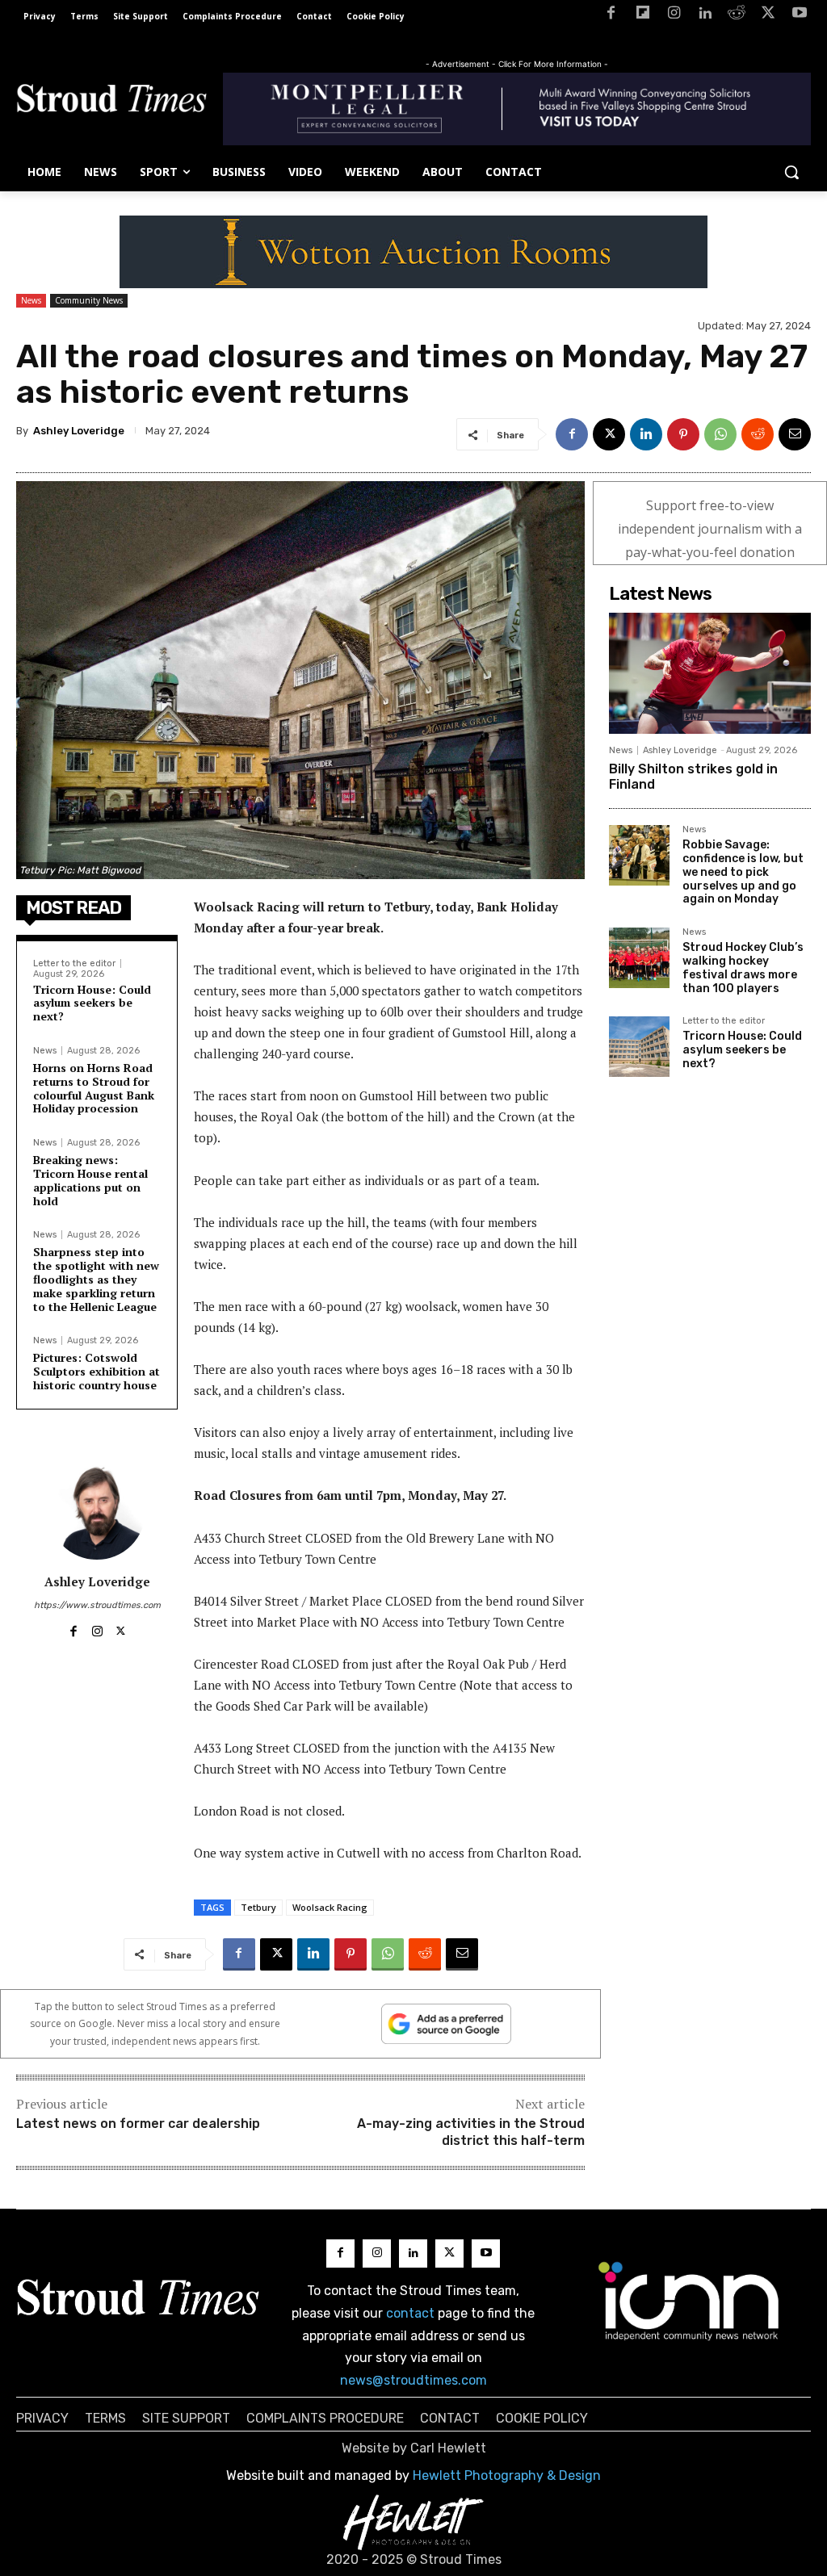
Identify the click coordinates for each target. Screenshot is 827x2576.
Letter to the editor (74, 963)
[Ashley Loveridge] (97, 1511)
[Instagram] (674, 16)
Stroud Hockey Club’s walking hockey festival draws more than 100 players (743, 968)
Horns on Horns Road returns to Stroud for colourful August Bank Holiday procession (94, 1088)
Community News (89, 300)
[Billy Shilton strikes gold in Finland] (710, 673)
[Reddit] (737, 16)
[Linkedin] (705, 16)
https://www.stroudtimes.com (97, 1605)
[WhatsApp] (720, 434)
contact (410, 2313)
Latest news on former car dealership (138, 2124)
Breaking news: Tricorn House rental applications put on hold (90, 1180)
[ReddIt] (758, 434)
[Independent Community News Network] (689, 2301)
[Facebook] (611, 16)
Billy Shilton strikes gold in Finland (693, 777)
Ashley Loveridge (79, 431)
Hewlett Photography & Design (507, 2475)
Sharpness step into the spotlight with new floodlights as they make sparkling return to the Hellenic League (96, 1279)
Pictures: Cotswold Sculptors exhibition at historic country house (97, 1371)
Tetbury (258, 1907)
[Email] (795, 434)
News (31, 300)
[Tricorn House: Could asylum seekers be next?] (639, 1047)
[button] (791, 172)
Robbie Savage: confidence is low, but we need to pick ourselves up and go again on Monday (743, 872)
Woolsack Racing (330, 1907)
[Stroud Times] (111, 101)
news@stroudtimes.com (413, 2380)
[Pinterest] (683, 434)
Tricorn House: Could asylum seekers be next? (92, 1003)
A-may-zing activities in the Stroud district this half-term (471, 2132)
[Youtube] (799, 16)
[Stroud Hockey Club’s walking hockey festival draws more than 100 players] (639, 958)
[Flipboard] (642, 16)
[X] (768, 16)
